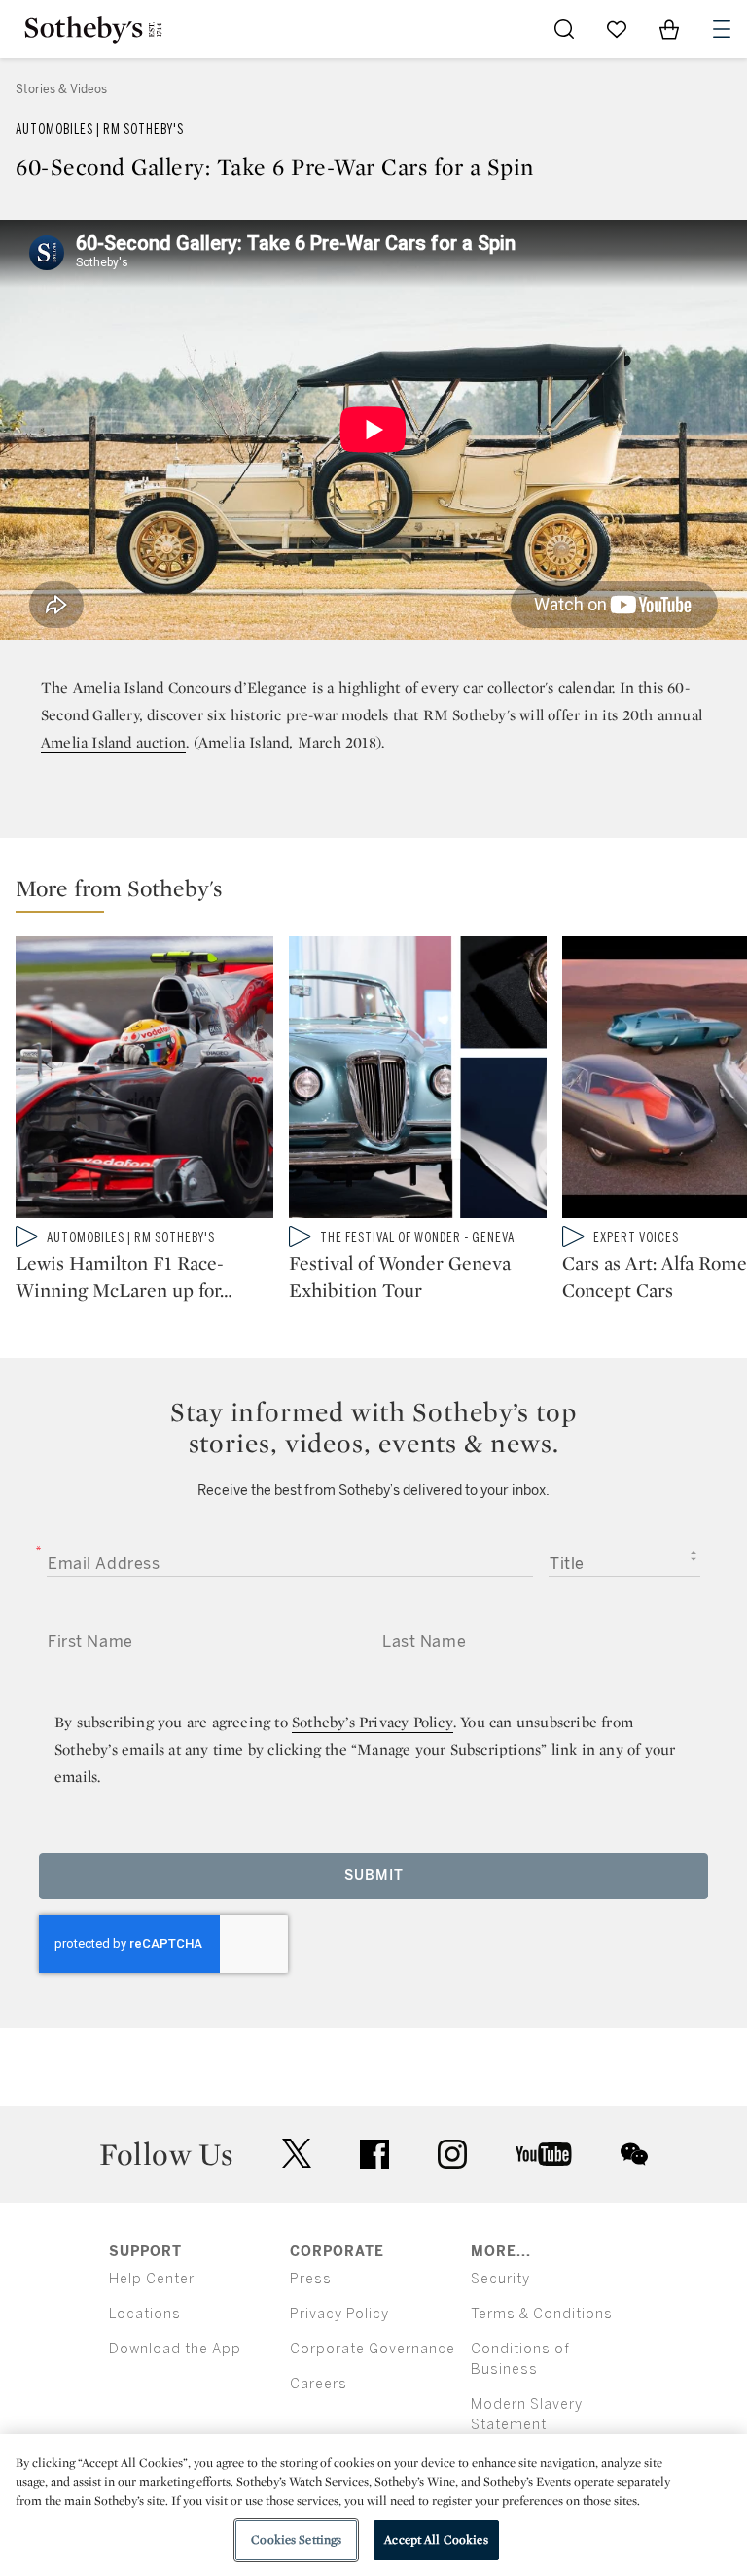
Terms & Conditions (542, 2314)
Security (500, 2279)
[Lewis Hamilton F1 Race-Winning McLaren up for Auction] (144, 1081)
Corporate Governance (373, 2349)
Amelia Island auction (113, 742)
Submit (374, 1876)
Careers (319, 2384)
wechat (634, 2154)
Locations (145, 2314)
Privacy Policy (339, 2314)
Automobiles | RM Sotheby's (100, 130)
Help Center (152, 2279)
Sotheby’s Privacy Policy (373, 1722)
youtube (544, 2154)
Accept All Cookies (436, 2540)
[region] (373, 2505)
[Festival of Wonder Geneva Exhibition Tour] (418, 1081)
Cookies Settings (296, 2540)
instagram (452, 2154)
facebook (374, 2154)
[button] (381, 893)
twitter (297, 2154)
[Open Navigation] (722, 29)
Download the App (175, 2349)
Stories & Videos (61, 89)
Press (311, 2279)
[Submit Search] (564, 29)
